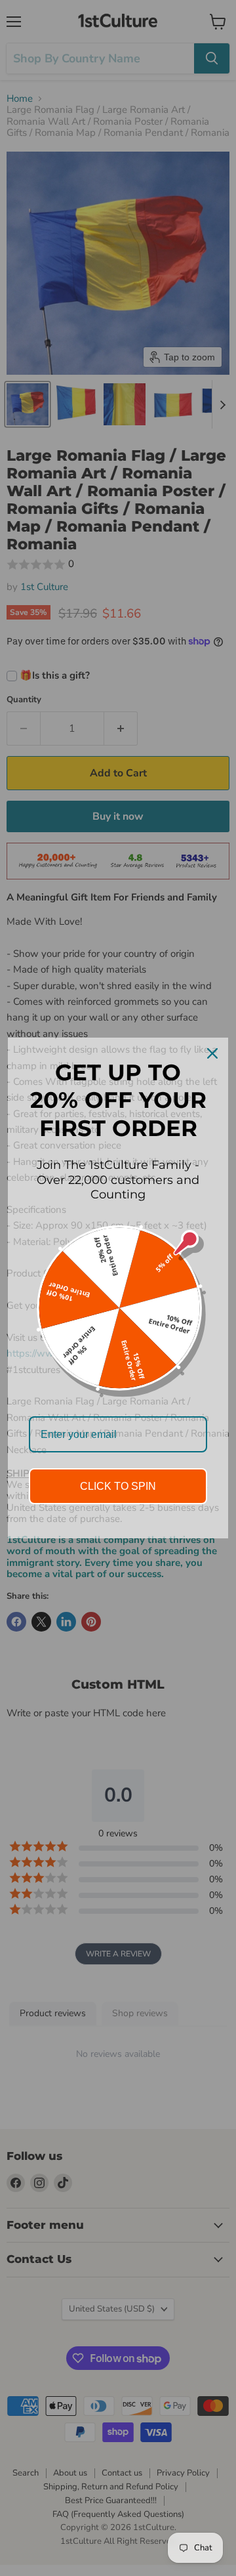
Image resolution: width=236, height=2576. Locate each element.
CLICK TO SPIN (118, 1486)
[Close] (212, 1053)
